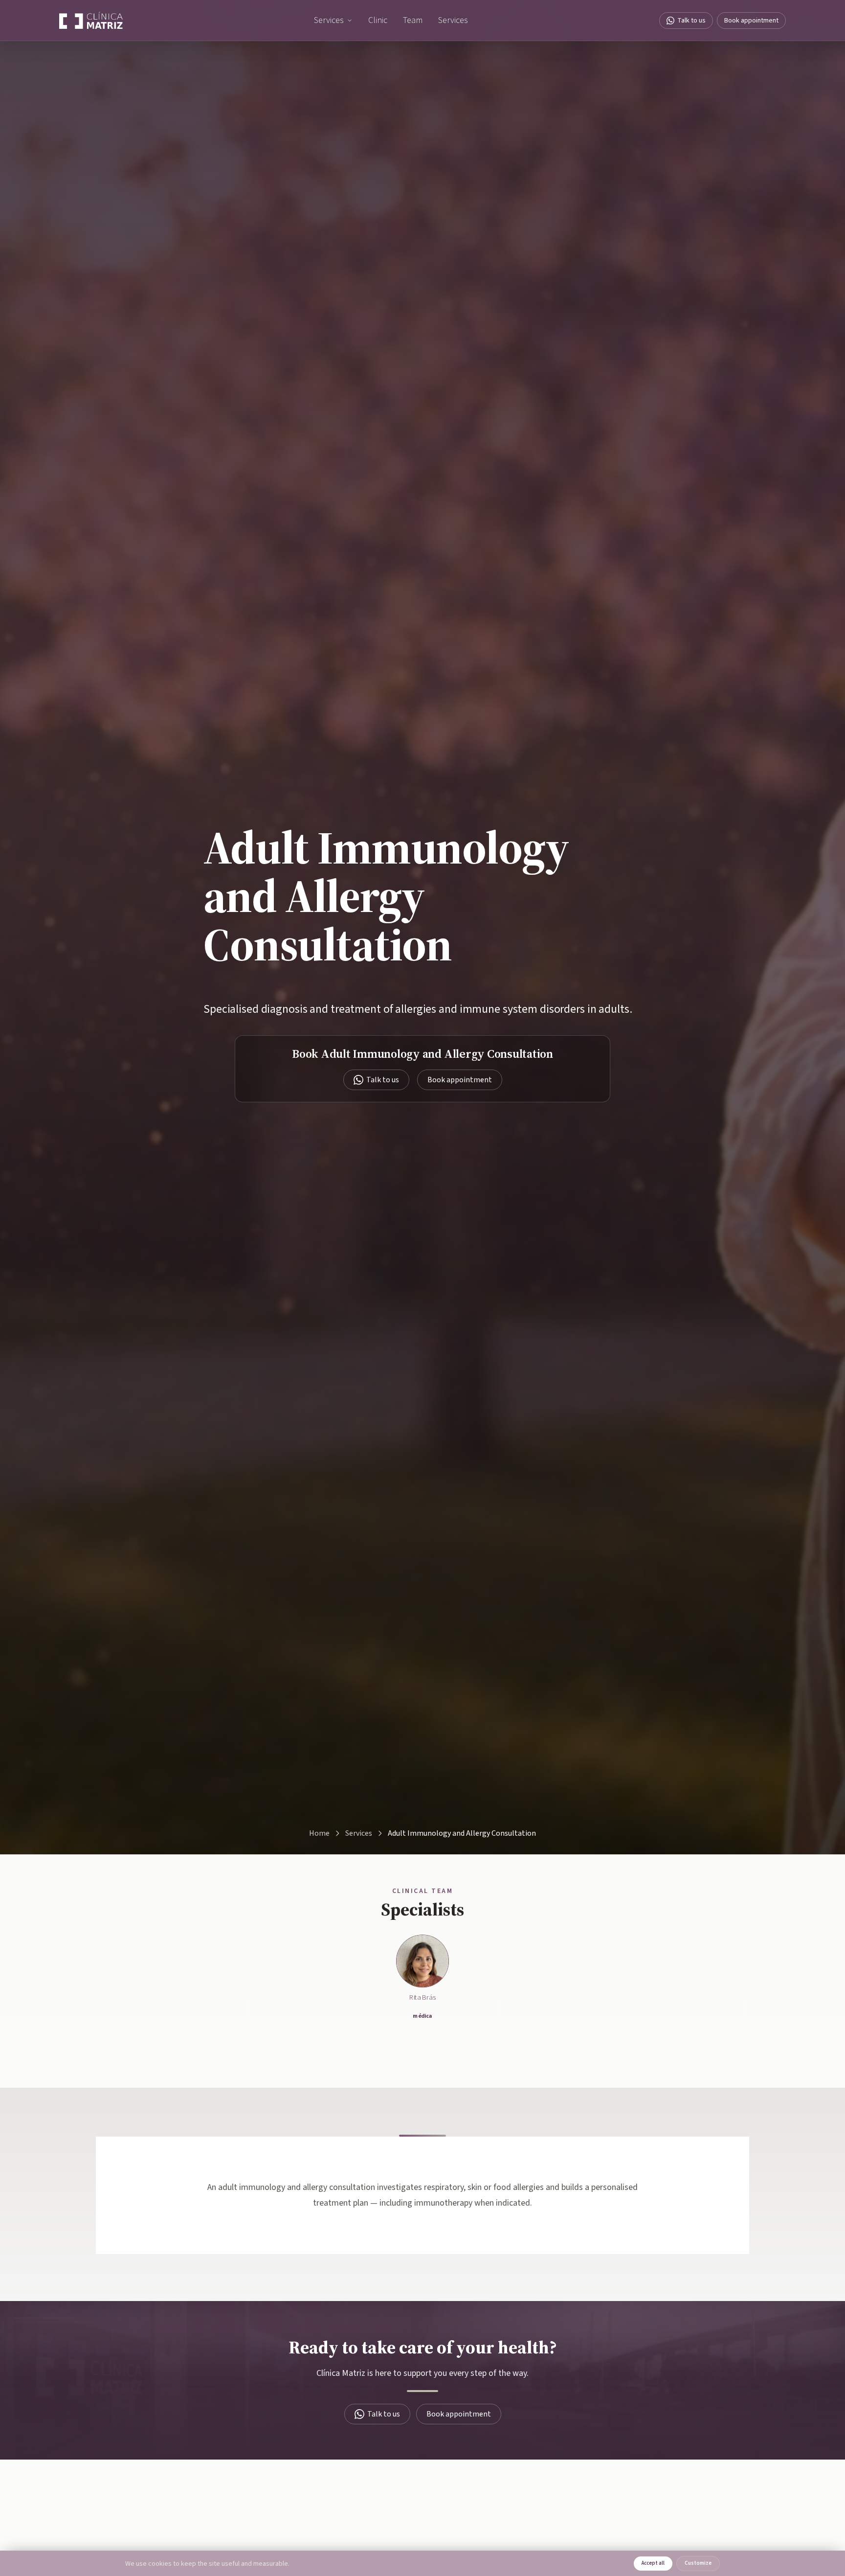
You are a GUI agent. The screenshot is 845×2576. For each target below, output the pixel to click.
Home (319, 1833)
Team (413, 20)
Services (329, 20)
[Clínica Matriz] (91, 21)
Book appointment (751, 21)
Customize (698, 2563)
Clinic (378, 20)
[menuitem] (333, 21)
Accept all (653, 2563)
